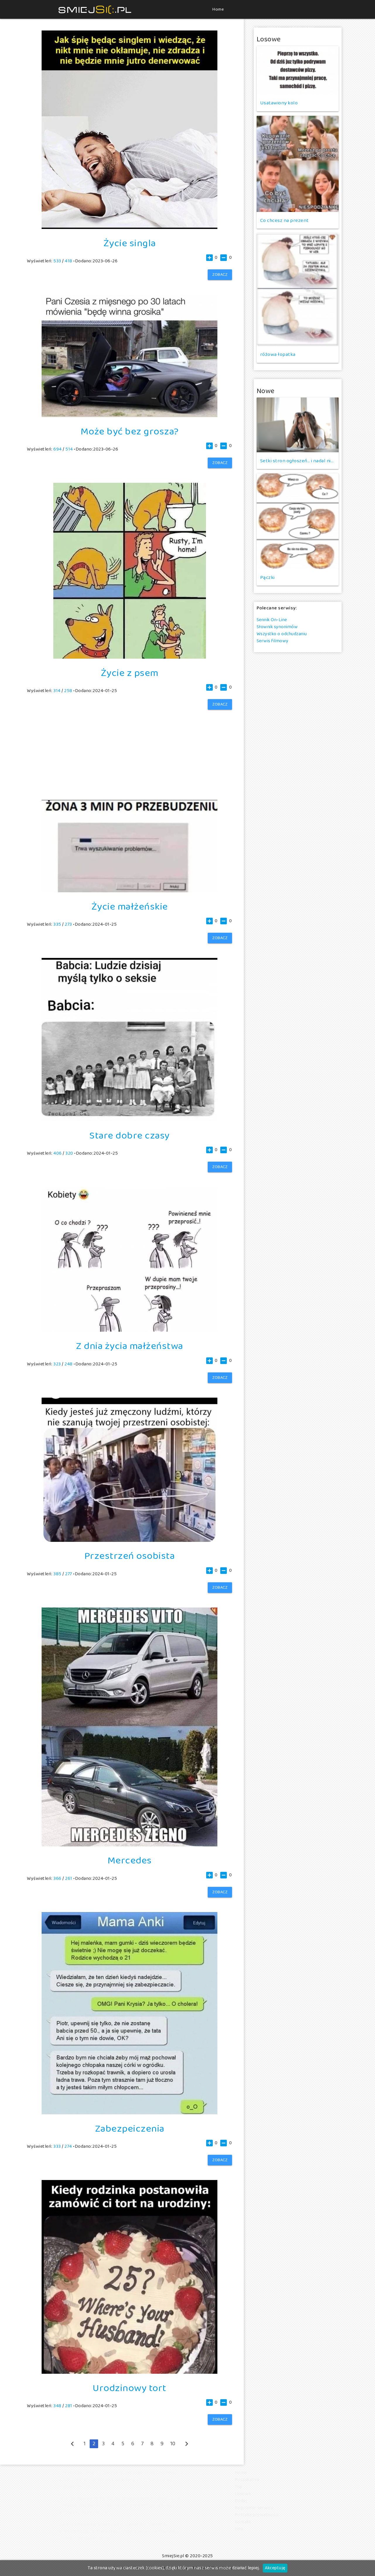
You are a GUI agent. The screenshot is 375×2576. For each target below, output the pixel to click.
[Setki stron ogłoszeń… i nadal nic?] (298, 425)
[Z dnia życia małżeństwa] (129, 1330)
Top (254, 28)
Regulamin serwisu (254, 2508)
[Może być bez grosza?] (129, 416)
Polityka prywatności (257, 2515)
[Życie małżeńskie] (129, 891)
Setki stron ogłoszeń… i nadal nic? (298, 461)
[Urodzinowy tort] (129, 2372)
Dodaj (274, 28)
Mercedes (130, 1861)
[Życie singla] (129, 228)
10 (173, 2444)
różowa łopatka (278, 355)
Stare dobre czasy (129, 1136)
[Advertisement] (129, 746)
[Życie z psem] (130, 657)
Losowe (243, 2494)
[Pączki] (298, 521)
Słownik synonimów (277, 627)
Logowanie (302, 28)
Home (218, 9)
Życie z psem (130, 673)
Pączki (267, 578)
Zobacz (220, 275)
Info (239, 2529)
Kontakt (243, 2522)
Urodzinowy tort (129, 2388)
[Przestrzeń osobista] (129, 1541)
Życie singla (130, 244)
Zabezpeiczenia (130, 2129)
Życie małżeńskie (130, 907)
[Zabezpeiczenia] (129, 2113)
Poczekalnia (227, 28)
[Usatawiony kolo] (298, 70)
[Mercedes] (129, 1845)
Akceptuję (275, 2568)
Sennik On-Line (272, 620)
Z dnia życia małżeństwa (129, 1346)
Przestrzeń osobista (130, 1556)
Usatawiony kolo (279, 103)
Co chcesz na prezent (284, 221)
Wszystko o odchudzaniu (282, 634)
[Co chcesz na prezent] (298, 164)
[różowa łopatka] (298, 289)
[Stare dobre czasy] (129, 1120)
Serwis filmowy (273, 641)
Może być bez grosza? (130, 432)
